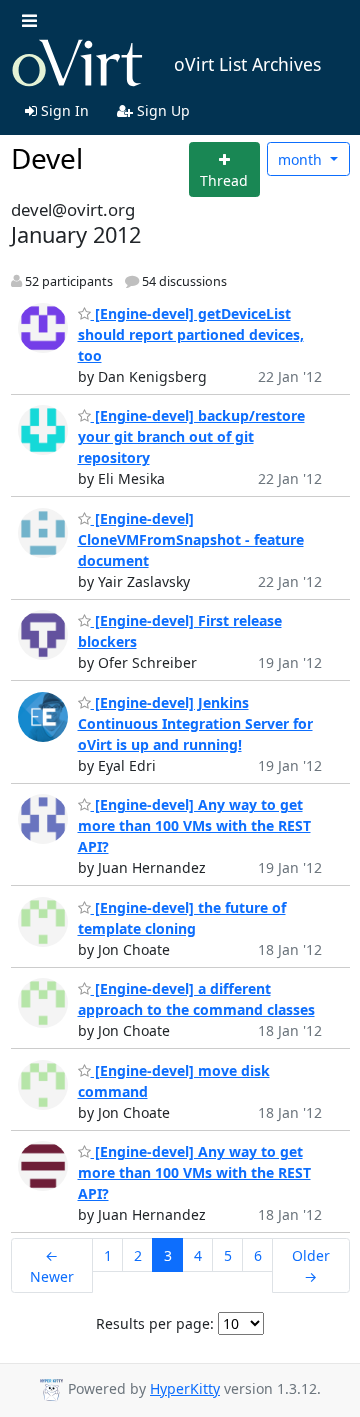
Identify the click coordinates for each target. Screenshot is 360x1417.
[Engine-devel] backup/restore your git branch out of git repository (191, 436)
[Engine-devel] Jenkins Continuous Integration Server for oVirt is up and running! (195, 723)
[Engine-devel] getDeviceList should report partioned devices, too (191, 334)
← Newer (52, 1266)
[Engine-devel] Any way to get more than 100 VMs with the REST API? (194, 825)
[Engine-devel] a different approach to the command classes (196, 999)
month (302, 159)
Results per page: (155, 1323)
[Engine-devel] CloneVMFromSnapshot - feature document (191, 539)
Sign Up (161, 110)
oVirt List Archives (247, 64)
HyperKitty (185, 1388)
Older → (311, 1266)
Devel (47, 158)
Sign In (63, 110)
